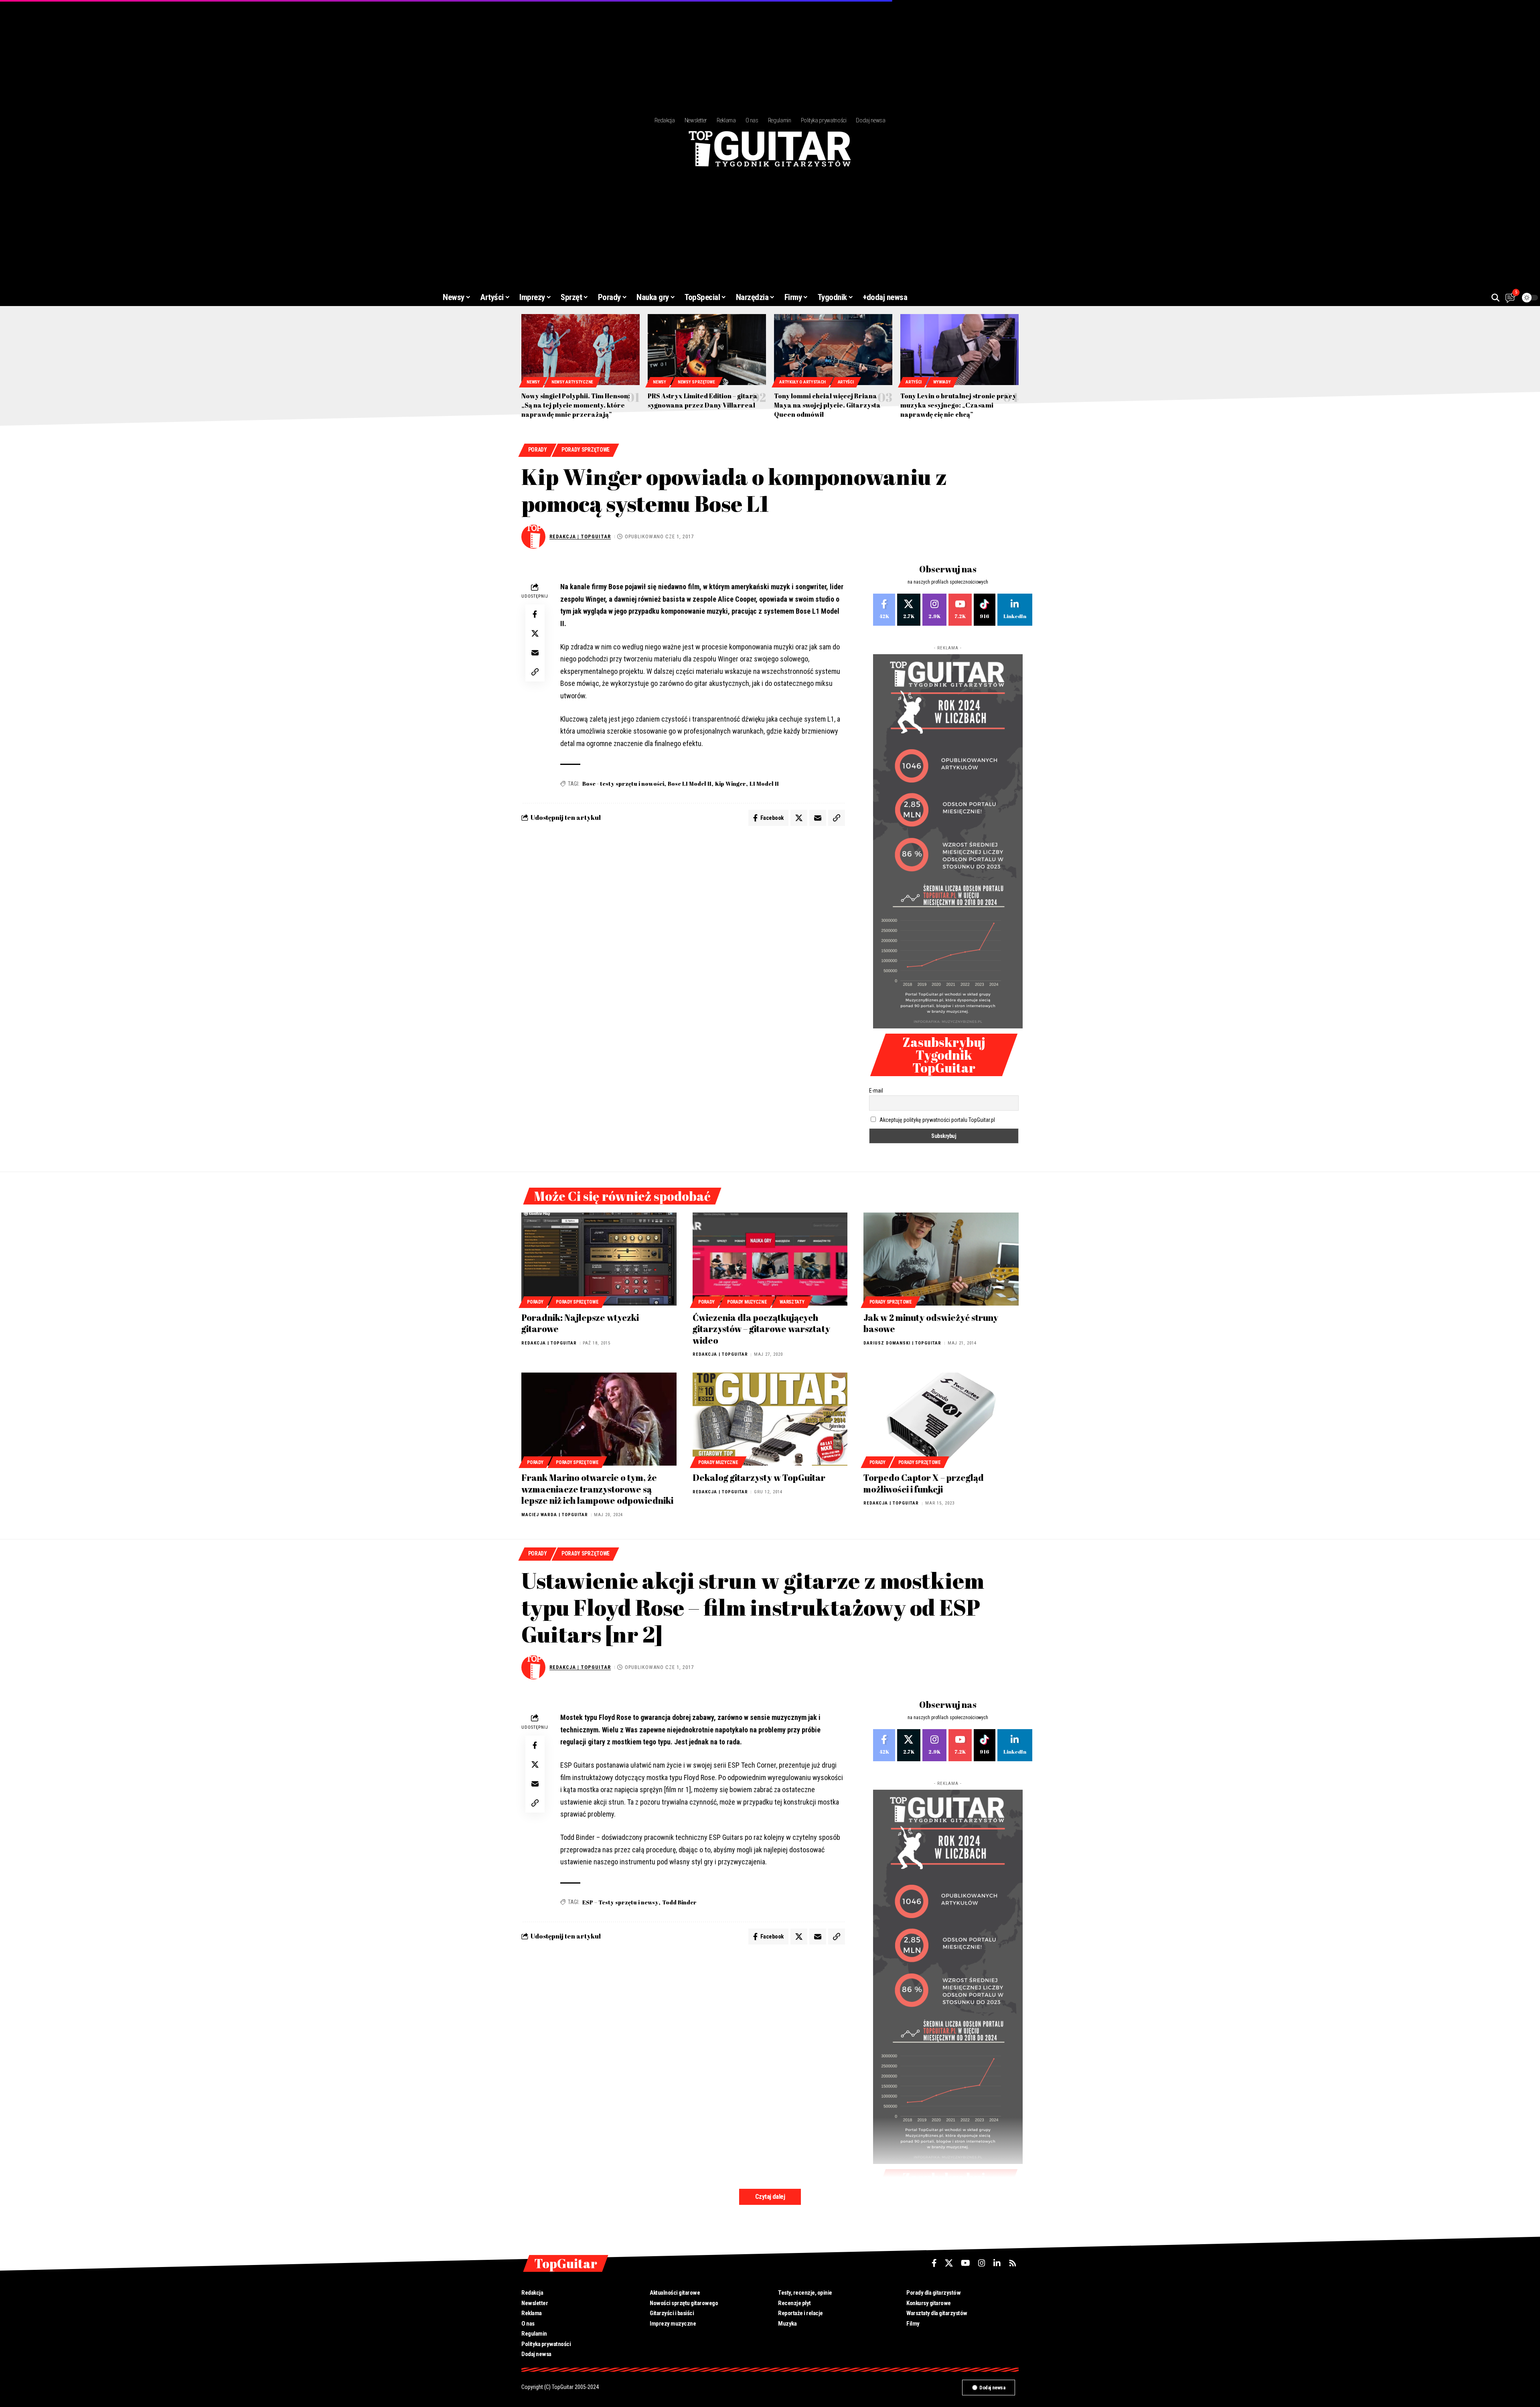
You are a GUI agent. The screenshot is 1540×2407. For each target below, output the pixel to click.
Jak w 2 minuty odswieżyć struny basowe (931, 1323)
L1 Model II (764, 784)
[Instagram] (934, 610)
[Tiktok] (985, 610)
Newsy (533, 382)
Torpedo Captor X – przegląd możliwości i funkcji (924, 1483)
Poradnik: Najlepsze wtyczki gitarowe (580, 1323)
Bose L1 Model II (690, 784)
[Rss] (1013, 2263)
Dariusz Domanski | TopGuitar (902, 1343)
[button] (1495, 298)
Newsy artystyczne (572, 382)
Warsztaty (792, 1302)
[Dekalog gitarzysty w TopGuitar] (770, 1419)
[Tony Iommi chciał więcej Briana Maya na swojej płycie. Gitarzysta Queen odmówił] (833, 350)
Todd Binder (679, 1902)
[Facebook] (884, 610)
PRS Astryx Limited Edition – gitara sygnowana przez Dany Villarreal (703, 400)
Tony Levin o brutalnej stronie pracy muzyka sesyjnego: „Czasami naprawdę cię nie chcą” (958, 405)
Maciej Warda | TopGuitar (555, 1515)
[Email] (535, 653)
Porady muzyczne (747, 1302)
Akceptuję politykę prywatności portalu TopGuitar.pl (937, 1120)
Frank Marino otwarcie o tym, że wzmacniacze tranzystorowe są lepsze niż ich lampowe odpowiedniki (597, 1489)
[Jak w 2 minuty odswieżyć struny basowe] (941, 1259)
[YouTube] (966, 2263)
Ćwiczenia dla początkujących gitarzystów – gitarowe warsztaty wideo (761, 1329)
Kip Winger (730, 784)
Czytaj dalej (770, 2197)
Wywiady (942, 382)
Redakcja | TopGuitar (580, 536)
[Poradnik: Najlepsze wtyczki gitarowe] (599, 1259)
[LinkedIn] (1015, 610)
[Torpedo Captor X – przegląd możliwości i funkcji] (941, 1419)
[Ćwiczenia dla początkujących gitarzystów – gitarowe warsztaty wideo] (770, 1259)
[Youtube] (960, 610)
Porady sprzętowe (586, 450)
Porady (538, 450)
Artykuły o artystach (802, 382)
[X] (909, 610)
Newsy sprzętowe (696, 382)
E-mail (876, 1091)
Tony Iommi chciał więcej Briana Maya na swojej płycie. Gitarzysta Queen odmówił (827, 405)
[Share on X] (535, 633)
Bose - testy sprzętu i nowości (623, 784)
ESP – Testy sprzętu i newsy (620, 1902)
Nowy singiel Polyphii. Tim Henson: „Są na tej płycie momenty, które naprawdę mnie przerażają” (576, 405)
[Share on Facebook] (535, 614)
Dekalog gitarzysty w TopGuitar (759, 1477)
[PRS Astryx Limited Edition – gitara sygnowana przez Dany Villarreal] (707, 350)
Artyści (846, 382)
